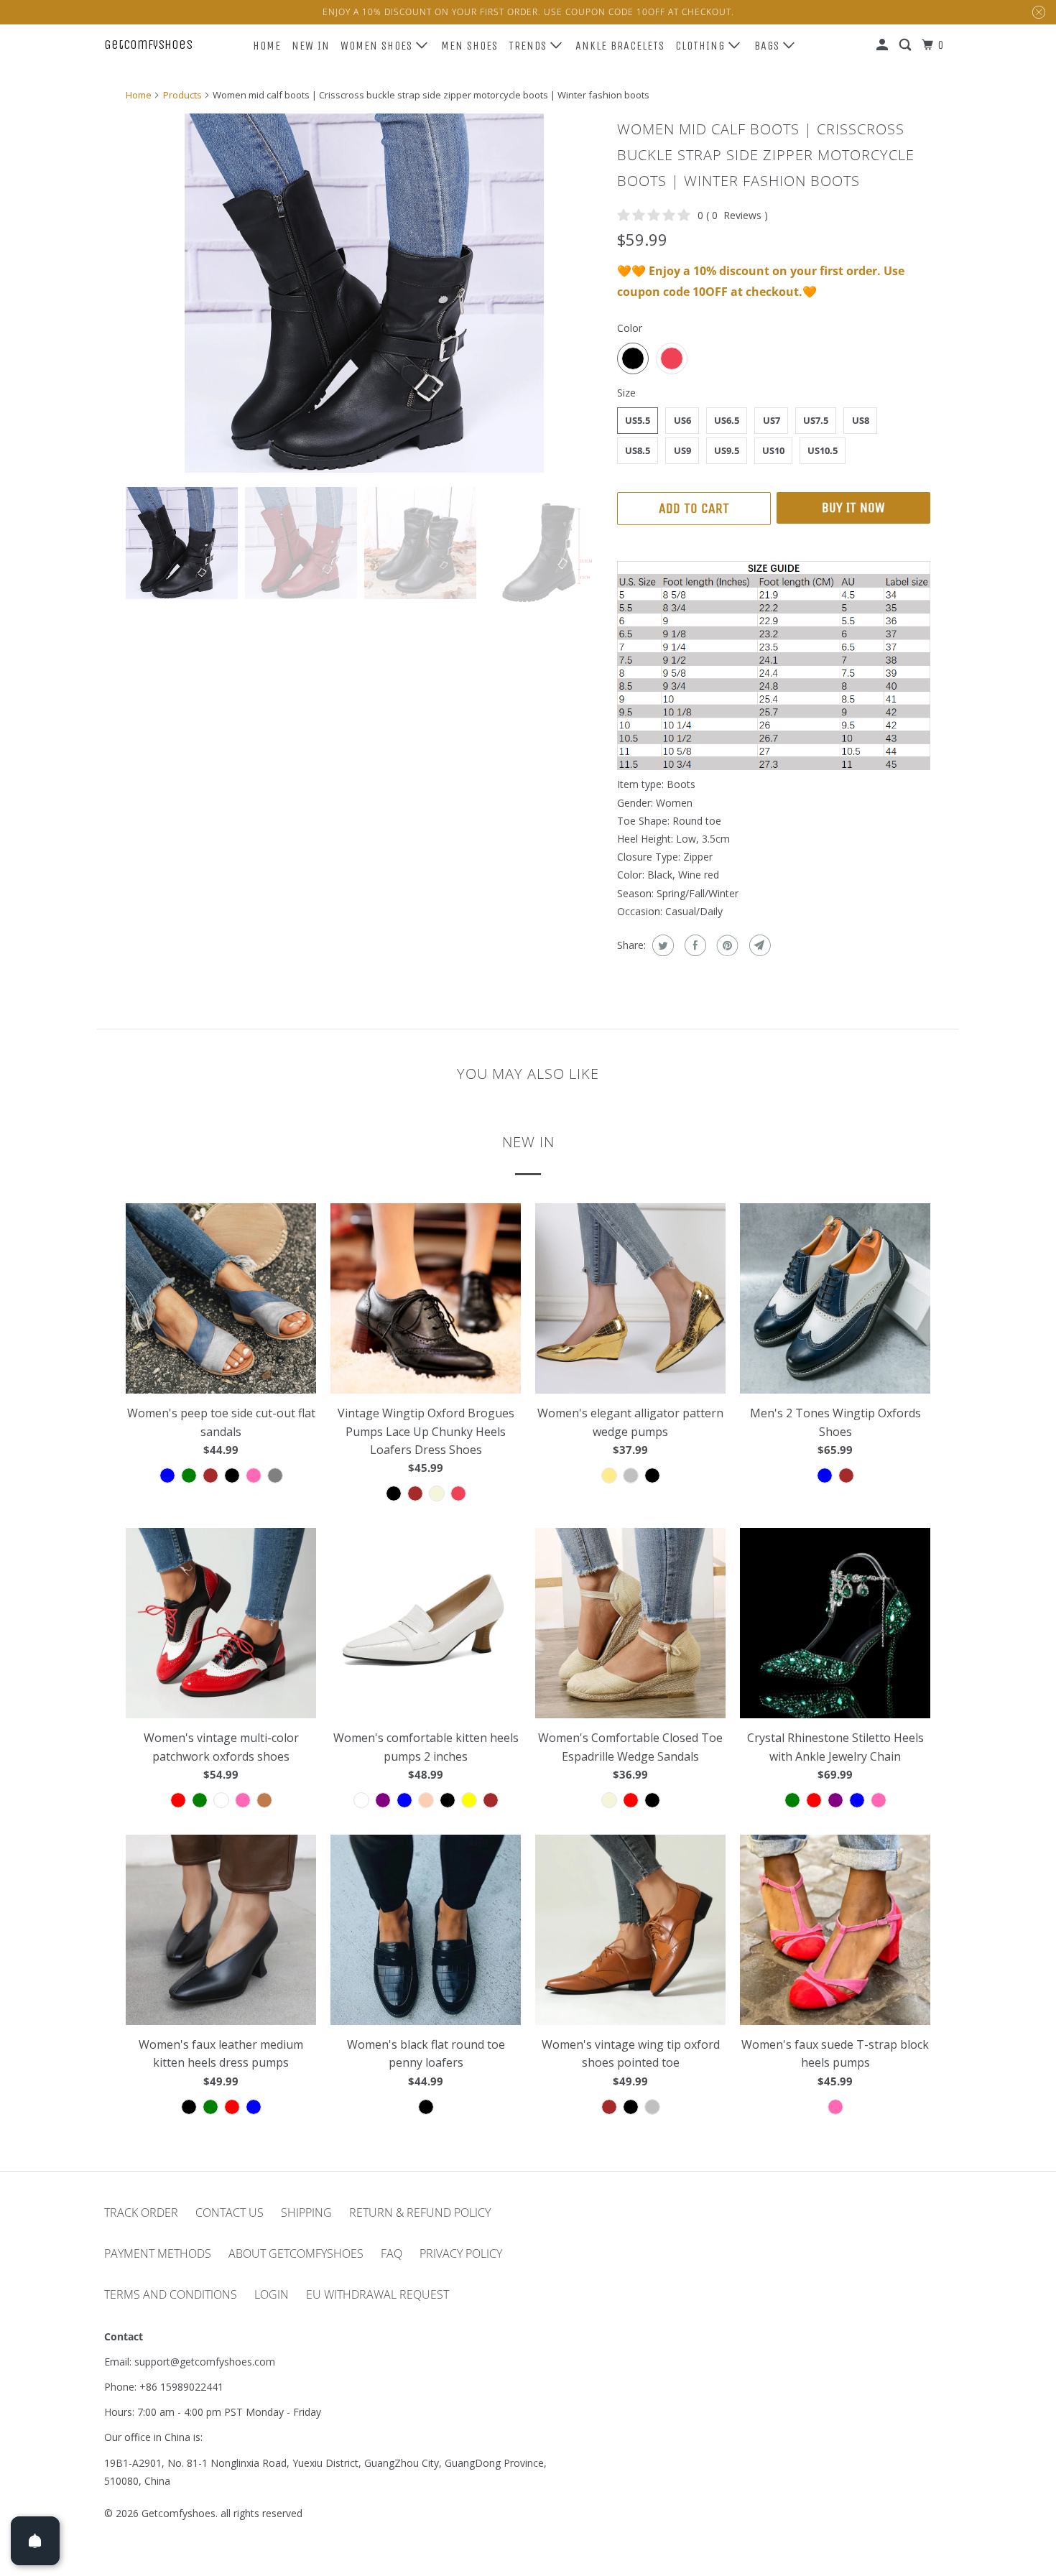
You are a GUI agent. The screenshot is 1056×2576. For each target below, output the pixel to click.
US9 (682, 450)
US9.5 (727, 450)
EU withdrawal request (378, 2294)
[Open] (35, 2541)
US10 (773, 450)
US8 (861, 420)
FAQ (392, 2253)
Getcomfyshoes (148, 45)
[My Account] (884, 45)
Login (272, 2294)
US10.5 (823, 450)
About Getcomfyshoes (296, 2253)
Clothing (702, 46)
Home (267, 46)
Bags (769, 46)
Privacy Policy (461, 2253)
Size (626, 393)
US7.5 (816, 420)
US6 (682, 420)
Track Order (141, 2213)
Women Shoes (378, 46)
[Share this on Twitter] (661, 945)
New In (311, 46)
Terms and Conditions (171, 2294)
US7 (772, 420)
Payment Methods (158, 2253)
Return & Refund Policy (420, 2213)
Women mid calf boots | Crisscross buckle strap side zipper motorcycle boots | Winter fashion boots (766, 155)
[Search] (907, 45)
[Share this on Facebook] (694, 945)
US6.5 (727, 420)
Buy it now (853, 508)
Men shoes (469, 46)
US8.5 (638, 450)
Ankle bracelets (620, 46)
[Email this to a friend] (758, 945)
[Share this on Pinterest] (726, 945)
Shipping (306, 2213)
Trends (529, 46)
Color (630, 328)
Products (182, 95)
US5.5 (638, 420)
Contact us (230, 2213)
